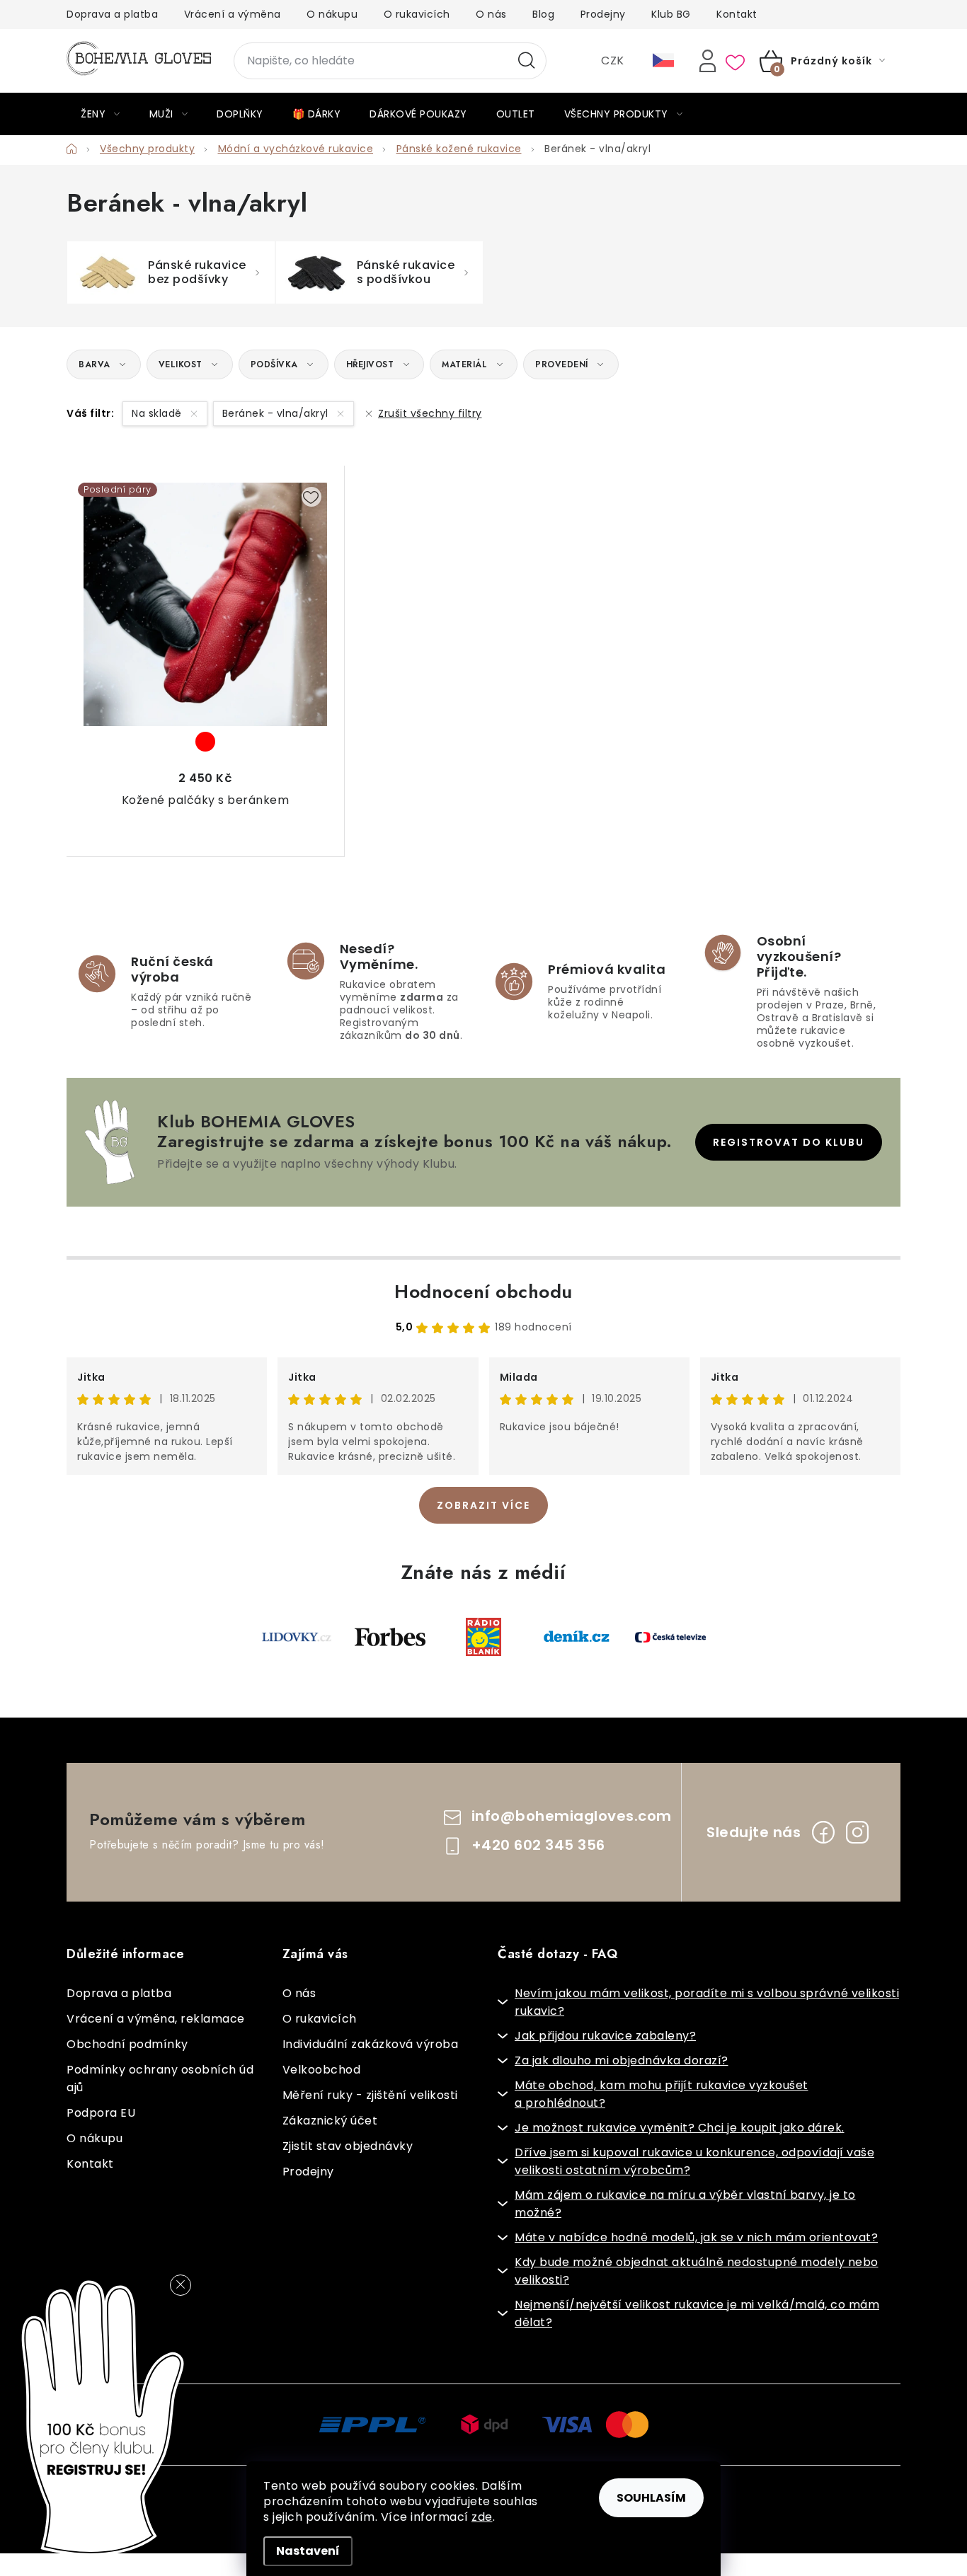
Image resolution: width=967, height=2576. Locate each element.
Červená (205, 742)
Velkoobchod (322, 2070)
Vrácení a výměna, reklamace (156, 2019)
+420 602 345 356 (538, 1845)
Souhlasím (651, 2498)
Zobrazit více (483, 1505)
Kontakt (737, 14)
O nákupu (332, 14)
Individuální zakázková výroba (371, 2044)
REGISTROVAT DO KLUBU (789, 1142)
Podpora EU (101, 2113)
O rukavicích (417, 14)
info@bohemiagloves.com (572, 1816)
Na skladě (158, 413)
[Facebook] (823, 1832)
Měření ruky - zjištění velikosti (370, 2095)
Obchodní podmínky (127, 2044)
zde (482, 2517)
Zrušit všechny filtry (430, 413)
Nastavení (308, 2551)
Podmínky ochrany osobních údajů (160, 2078)
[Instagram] (857, 1832)
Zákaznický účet (330, 2121)
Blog (543, 14)
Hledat (527, 61)
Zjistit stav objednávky (348, 2146)
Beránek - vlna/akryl (277, 413)
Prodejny (603, 14)
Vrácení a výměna (233, 14)
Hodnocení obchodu (483, 1292)
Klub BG (671, 14)
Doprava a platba (112, 14)
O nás (491, 14)
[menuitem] (101, 114)
